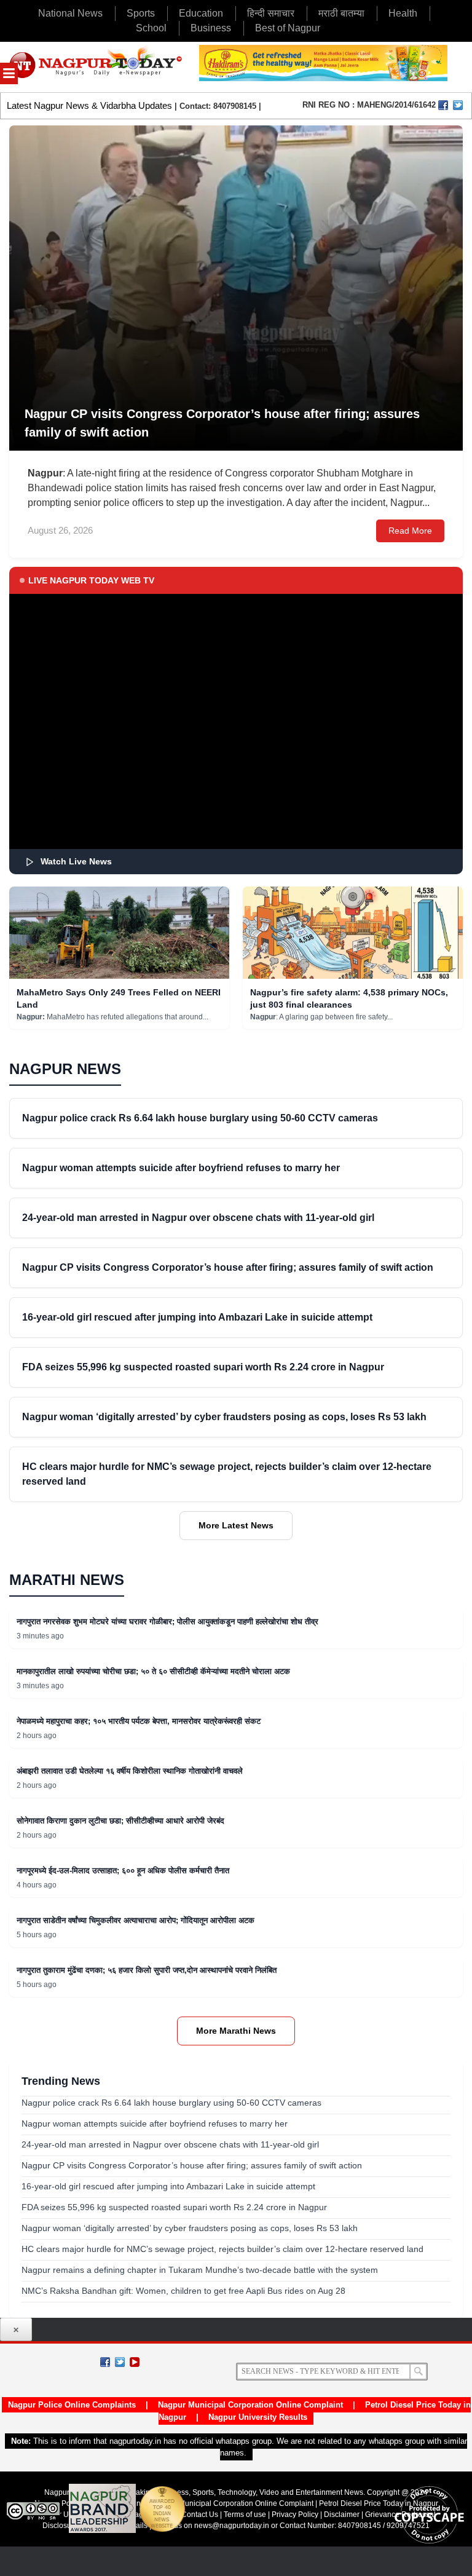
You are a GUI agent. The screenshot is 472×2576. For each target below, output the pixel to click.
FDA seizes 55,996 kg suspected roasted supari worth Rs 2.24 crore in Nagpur (203, 1367)
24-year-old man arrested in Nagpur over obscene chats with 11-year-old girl (198, 1218)
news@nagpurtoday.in (232, 2526)
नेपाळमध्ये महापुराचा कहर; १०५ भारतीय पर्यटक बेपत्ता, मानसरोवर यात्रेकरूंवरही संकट (139, 1721)
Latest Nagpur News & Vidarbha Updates (89, 105)
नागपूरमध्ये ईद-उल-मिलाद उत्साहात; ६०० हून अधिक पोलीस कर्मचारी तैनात (123, 1871)
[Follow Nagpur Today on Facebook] (105, 2362)
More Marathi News (236, 2031)
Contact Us (200, 2515)
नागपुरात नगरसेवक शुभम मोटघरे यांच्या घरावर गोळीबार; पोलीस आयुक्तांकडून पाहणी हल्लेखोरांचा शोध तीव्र (167, 1622)
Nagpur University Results (258, 2417)
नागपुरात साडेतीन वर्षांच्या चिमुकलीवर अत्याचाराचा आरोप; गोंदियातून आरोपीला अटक (136, 1920)
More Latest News (236, 1525)
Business (211, 28)
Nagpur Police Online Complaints (72, 2405)
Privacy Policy (295, 2515)
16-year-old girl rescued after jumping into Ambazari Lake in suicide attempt (197, 1317)
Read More (410, 531)
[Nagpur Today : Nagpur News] (96, 67)
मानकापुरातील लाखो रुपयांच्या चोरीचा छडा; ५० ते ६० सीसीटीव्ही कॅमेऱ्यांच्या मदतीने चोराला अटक (153, 1671)
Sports (141, 13)
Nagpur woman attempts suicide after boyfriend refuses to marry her (181, 1168)
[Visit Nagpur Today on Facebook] (443, 105)
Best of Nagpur (288, 28)
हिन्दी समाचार (271, 13)
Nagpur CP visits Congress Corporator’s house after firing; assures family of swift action (228, 1267)
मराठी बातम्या (341, 13)
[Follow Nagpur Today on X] (120, 2362)
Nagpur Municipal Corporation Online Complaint (250, 2405)
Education (201, 13)
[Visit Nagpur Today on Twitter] (458, 105)
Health (403, 13)
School (151, 28)
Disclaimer (343, 2515)
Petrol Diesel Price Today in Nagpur (379, 2503)
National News (70, 13)
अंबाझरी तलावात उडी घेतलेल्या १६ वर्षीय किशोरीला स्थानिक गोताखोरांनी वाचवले (130, 1771)
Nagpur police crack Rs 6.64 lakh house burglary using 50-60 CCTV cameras (200, 1118)
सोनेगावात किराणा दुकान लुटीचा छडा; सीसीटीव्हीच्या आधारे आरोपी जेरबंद (120, 1821)
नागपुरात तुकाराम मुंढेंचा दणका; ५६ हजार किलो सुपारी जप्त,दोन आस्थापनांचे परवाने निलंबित (147, 1970)
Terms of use (245, 2515)
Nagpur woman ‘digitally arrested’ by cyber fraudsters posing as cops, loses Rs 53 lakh (224, 1417)
